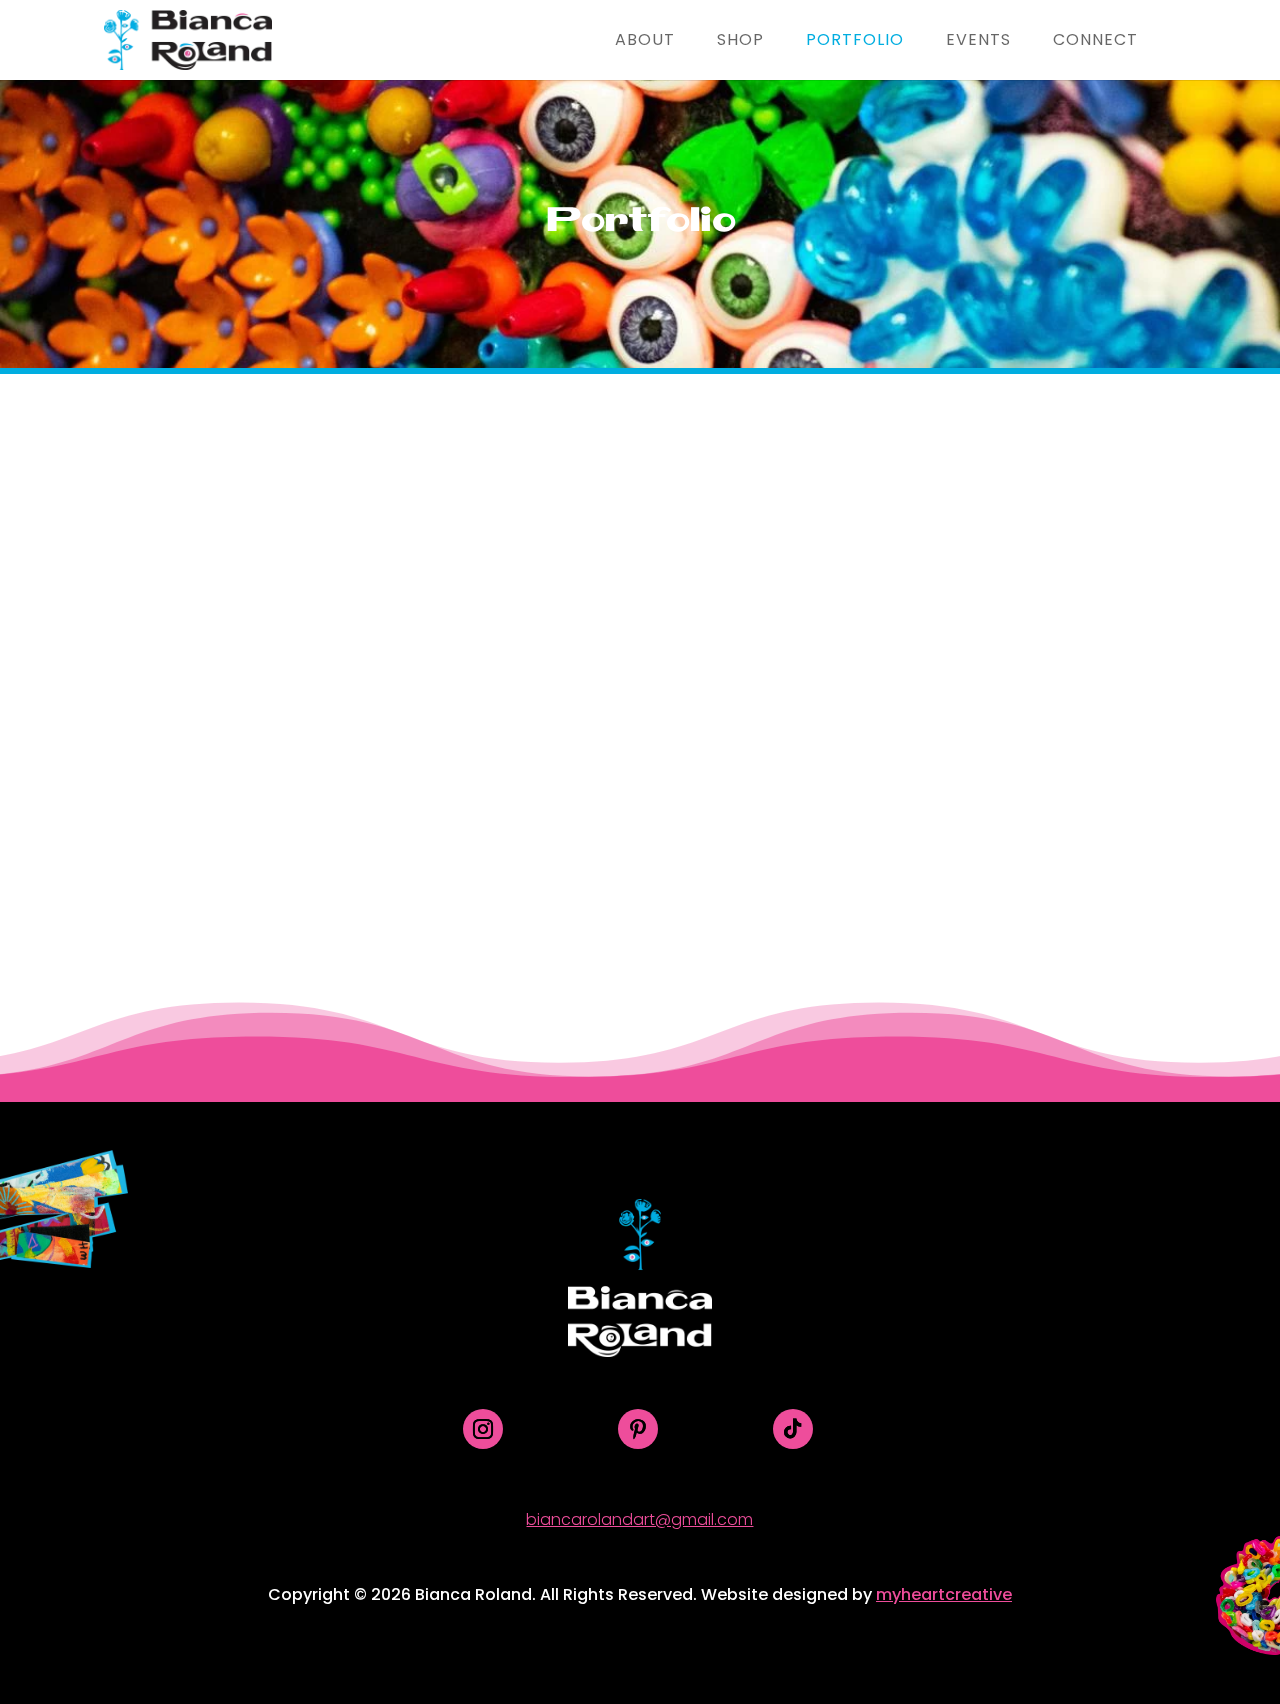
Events (978, 42)
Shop (740, 42)
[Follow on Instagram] (483, 1429)
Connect (1095, 42)
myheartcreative (944, 1594)
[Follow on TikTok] (793, 1429)
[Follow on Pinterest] (638, 1429)
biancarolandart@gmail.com (639, 1519)
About (645, 42)
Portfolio (855, 42)
